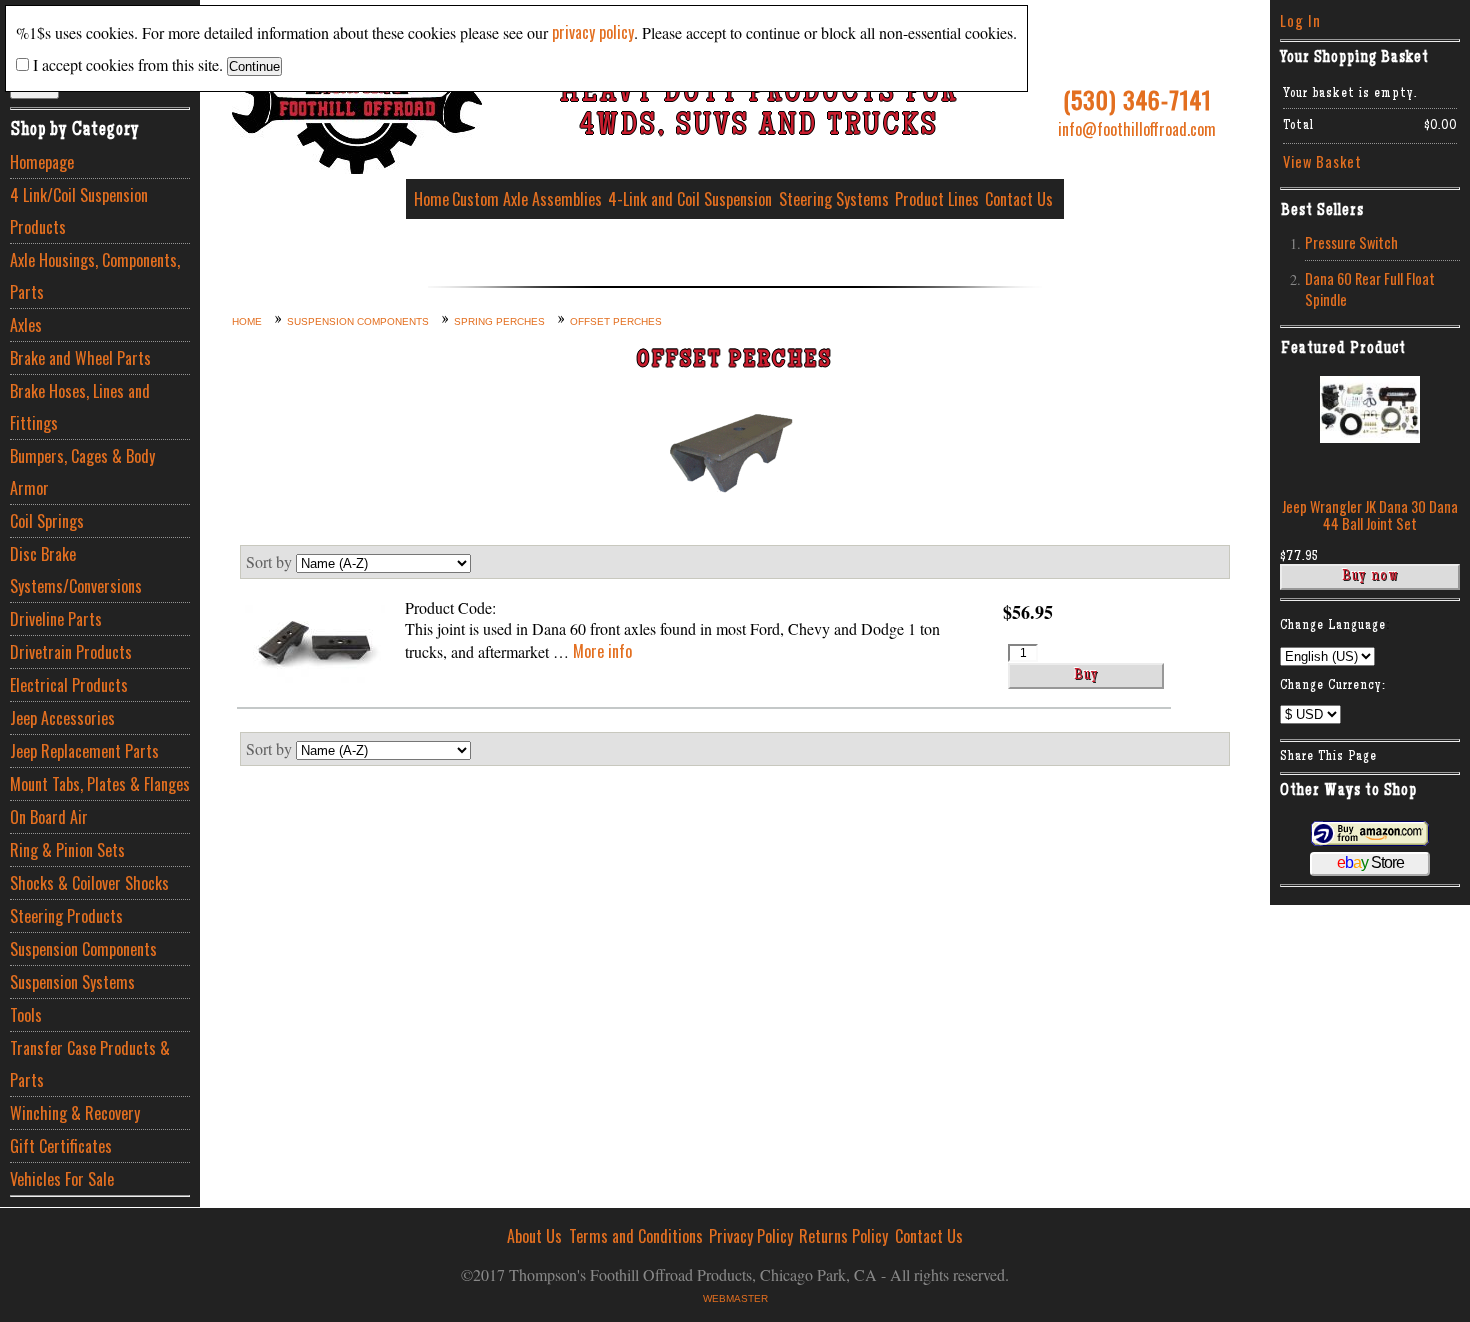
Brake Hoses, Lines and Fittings (80, 407)
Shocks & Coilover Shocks (89, 883)
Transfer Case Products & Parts (90, 1064)
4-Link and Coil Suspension (690, 199)
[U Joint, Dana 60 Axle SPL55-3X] (315, 646)
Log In (1300, 20)
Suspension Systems (72, 982)
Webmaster (735, 1298)
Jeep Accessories (62, 718)
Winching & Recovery (75, 1113)
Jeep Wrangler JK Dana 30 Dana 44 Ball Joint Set (1370, 515)
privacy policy (593, 32)
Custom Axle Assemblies (527, 199)
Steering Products (66, 916)
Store (1370, 862)
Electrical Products (69, 685)
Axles (26, 325)
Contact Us (1019, 199)
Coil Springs (47, 521)
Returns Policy (843, 1236)
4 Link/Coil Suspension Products (79, 211)
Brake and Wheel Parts (80, 358)
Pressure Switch (1351, 242)
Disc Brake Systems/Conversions (76, 570)
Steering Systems (834, 199)
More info (602, 651)
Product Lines (937, 199)
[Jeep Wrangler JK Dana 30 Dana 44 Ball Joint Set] (1370, 436)
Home (431, 199)
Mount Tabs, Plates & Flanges (100, 784)
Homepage (42, 162)
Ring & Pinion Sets (67, 850)
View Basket (1322, 161)
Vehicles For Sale (62, 1179)
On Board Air (49, 817)
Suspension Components (83, 949)
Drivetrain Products (71, 652)
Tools (26, 1015)
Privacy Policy (751, 1236)
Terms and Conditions (636, 1236)
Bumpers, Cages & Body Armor (82, 472)
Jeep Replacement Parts (84, 751)
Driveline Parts (56, 619)
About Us (534, 1236)
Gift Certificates (61, 1146)
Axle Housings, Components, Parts (95, 276)
